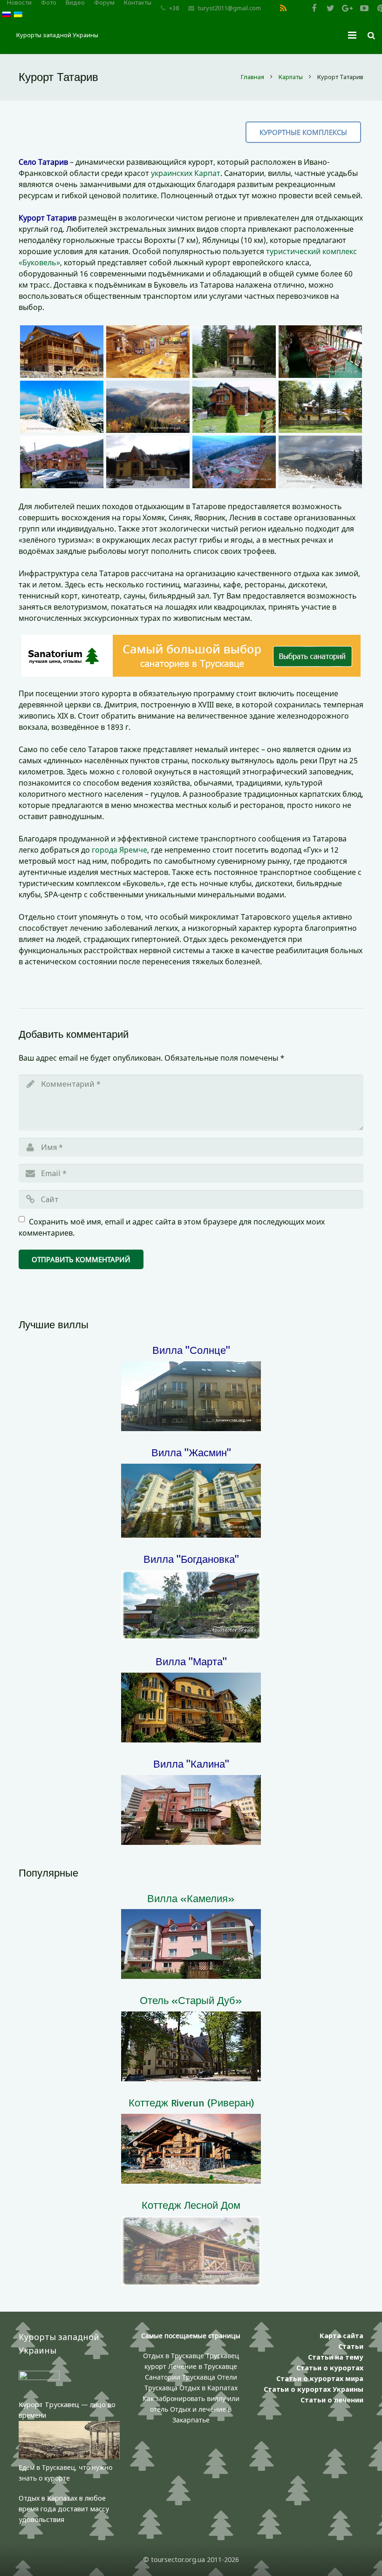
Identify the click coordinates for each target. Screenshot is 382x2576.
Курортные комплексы (303, 132)
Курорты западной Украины (57, 35)
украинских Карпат (186, 173)
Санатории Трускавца (181, 2377)
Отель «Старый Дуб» (191, 2000)
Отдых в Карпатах (208, 2388)
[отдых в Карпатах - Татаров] (62, 352)
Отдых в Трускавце (174, 2356)
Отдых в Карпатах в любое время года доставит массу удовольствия (64, 2509)
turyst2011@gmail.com (229, 8)
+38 (174, 8)
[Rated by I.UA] (39, 2378)
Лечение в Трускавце (203, 2366)
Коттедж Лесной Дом (191, 2205)
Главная (252, 77)
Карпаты (291, 77)
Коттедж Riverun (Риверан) (191, 2102)
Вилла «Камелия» (191, 1898)
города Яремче (119, 850)
